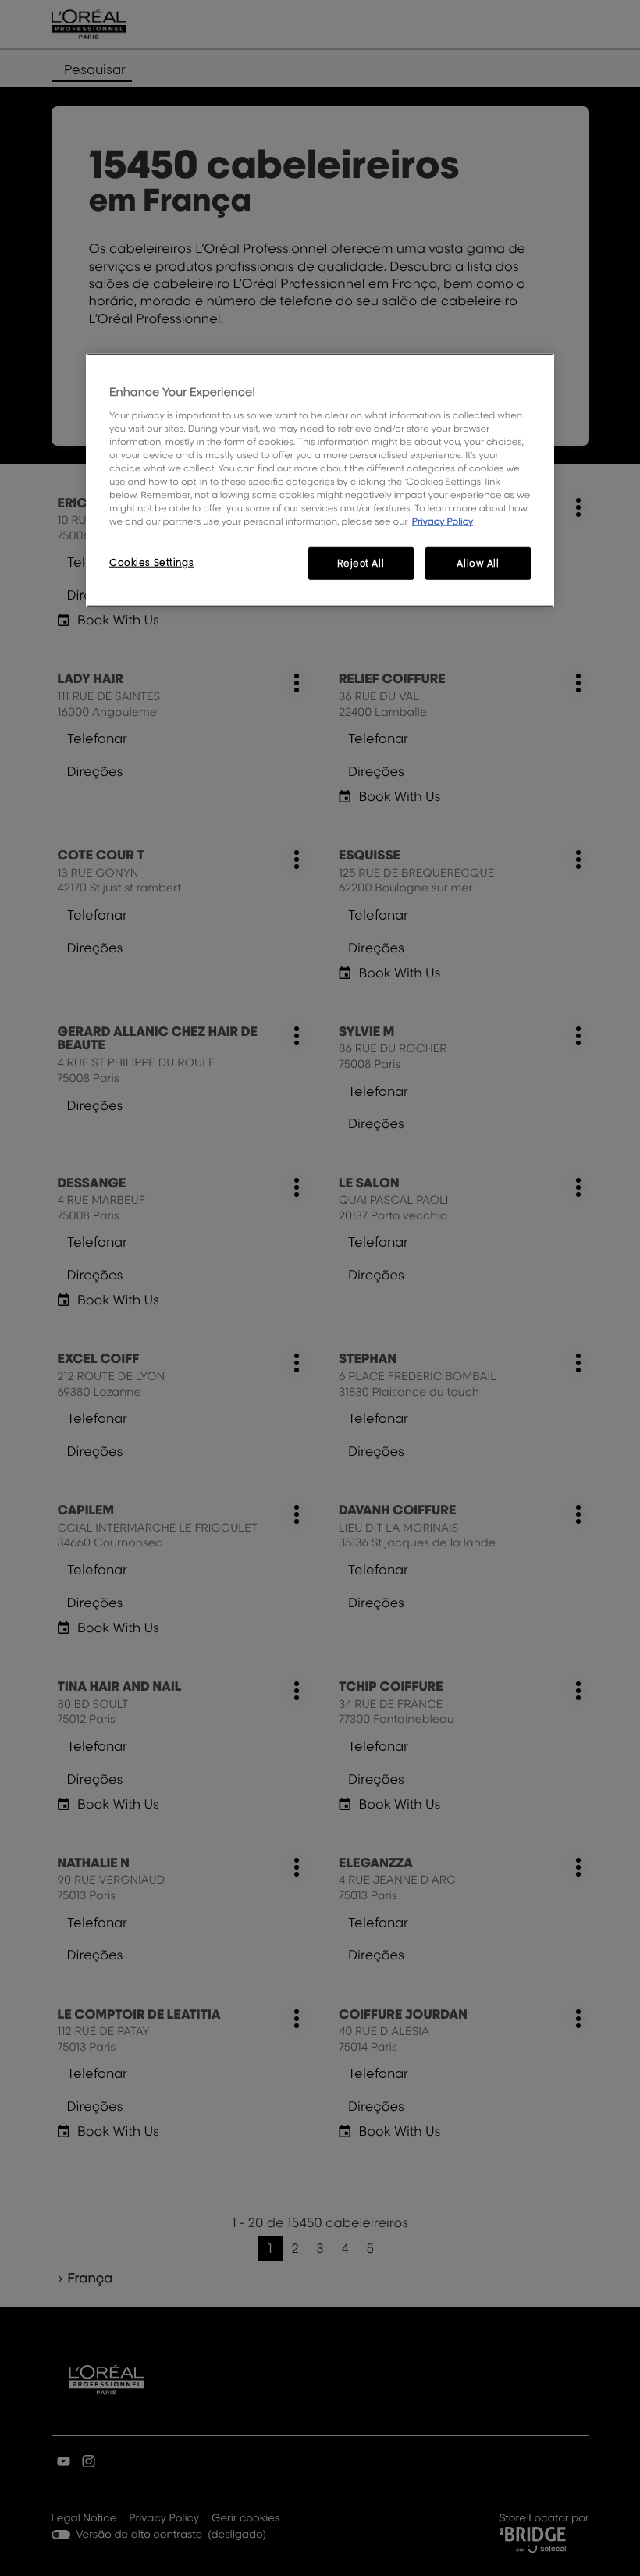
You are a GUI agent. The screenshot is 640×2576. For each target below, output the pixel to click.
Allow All (478, 563)
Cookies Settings (151, 562)
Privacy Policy (443, 521)
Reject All (361, 563)
